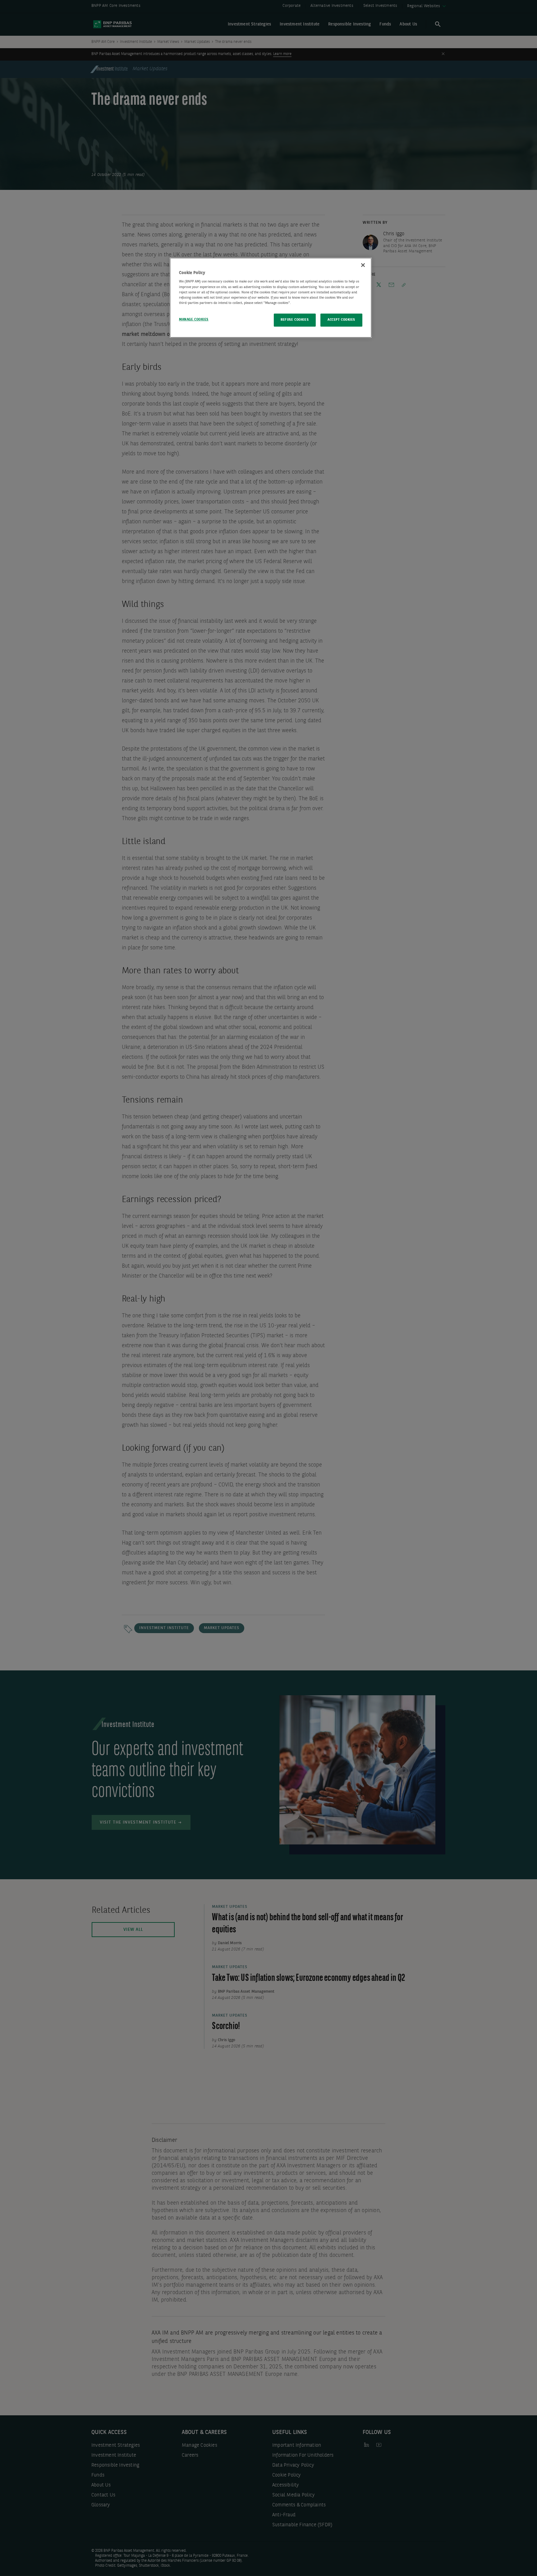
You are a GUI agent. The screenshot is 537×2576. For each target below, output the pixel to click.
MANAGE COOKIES (194, 319)
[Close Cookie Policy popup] (363, 265)
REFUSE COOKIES (295, 320)
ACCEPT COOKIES (341, 320)
